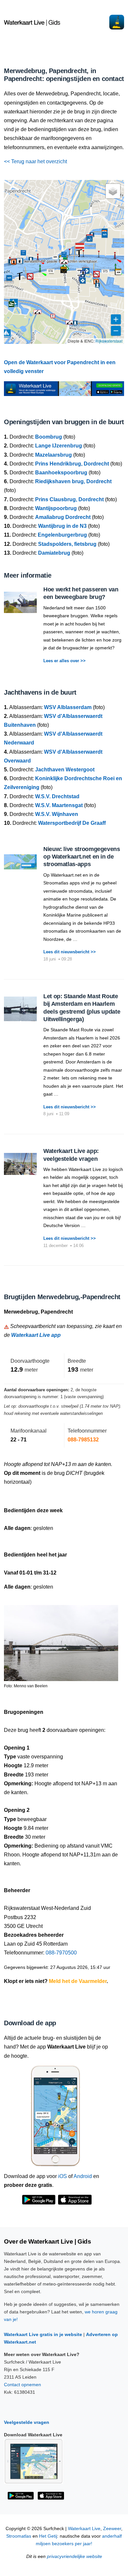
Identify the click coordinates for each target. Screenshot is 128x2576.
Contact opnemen (22, 2385)
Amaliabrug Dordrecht (63, 517)
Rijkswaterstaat (109, 341)
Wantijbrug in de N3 (62, 526)
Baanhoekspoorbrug (61, 473)
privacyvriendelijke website (75, 2556)
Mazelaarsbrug (53, 455)
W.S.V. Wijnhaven (57, 814)
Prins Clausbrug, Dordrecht (69, 499)
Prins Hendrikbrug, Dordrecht (72, 464)
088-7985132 (83, 1440)
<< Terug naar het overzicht (35, 161)
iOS (63, 2176)
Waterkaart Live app (36, 1335)
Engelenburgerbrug (62, 535)
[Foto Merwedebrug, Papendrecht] (61, 1640)
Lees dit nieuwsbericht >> (70, 952)
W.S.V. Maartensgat (59, 805)
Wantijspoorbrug (56, 508)
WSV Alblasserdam (68, 707)
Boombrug (49, 437)
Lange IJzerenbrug (59, 446)
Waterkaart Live (84, 2529)
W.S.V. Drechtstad (57, 796)
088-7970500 (61, 1953)
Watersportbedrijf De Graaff (72, 823)
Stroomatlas (19, 2536)
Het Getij (48, 2536)
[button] (40, 272)
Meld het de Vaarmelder (78, 1981)
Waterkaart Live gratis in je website (43, 2334)
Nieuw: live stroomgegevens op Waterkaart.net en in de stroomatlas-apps (82, 857)
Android (83, 2176)
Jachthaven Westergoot (65, 770)
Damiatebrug (54, 553)
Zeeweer (112, 2529)
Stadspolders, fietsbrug (67, 544)
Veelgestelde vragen (27, 2422)
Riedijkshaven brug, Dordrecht (73, 481)
